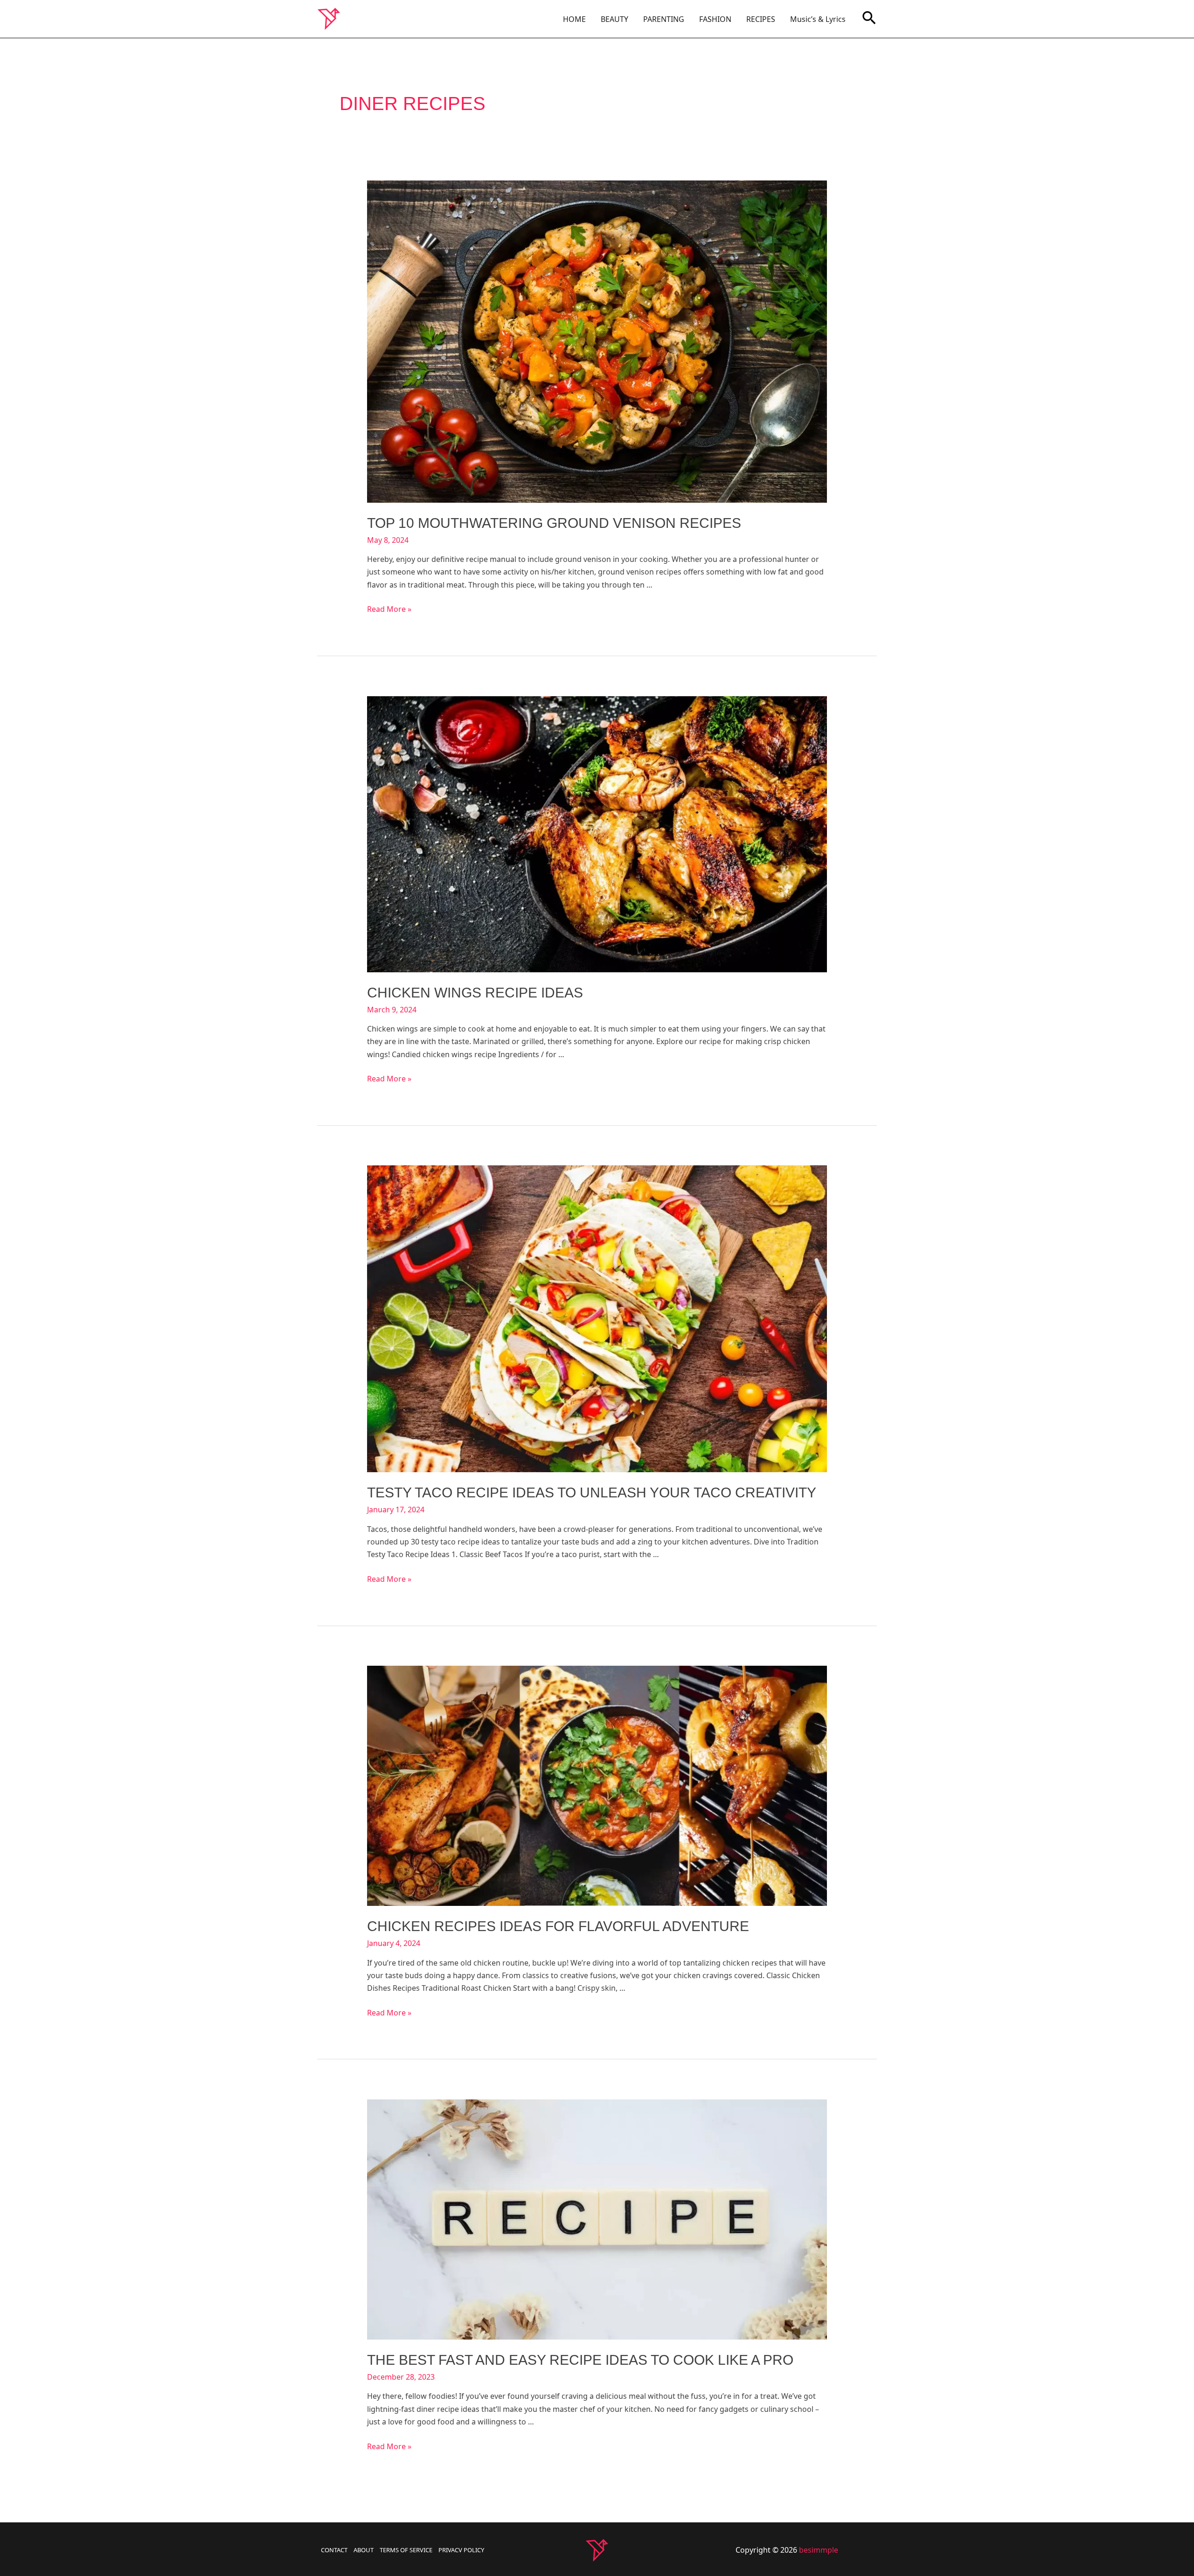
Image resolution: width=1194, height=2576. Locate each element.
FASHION (715, 19)
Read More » (389, 609)
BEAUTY (614, 19)
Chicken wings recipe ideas (475, 993)
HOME (574, 19)
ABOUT (364, 2550)
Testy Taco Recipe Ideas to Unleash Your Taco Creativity (592, 1492)
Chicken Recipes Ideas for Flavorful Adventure (558, 1926)
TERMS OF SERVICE (406, 2550)
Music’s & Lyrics (818, 19)
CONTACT (334, 2550)
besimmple (819, 2550)
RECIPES (761, 19)
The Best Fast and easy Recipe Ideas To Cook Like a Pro (580, 2360)
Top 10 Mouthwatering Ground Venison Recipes (554, 523)
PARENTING (664, 19)
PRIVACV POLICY (461, 2550)
